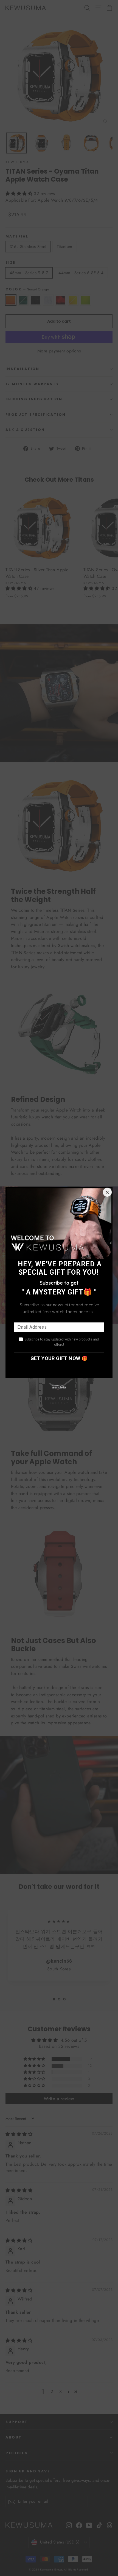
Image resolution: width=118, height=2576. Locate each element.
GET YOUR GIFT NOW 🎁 (59, 1358)
